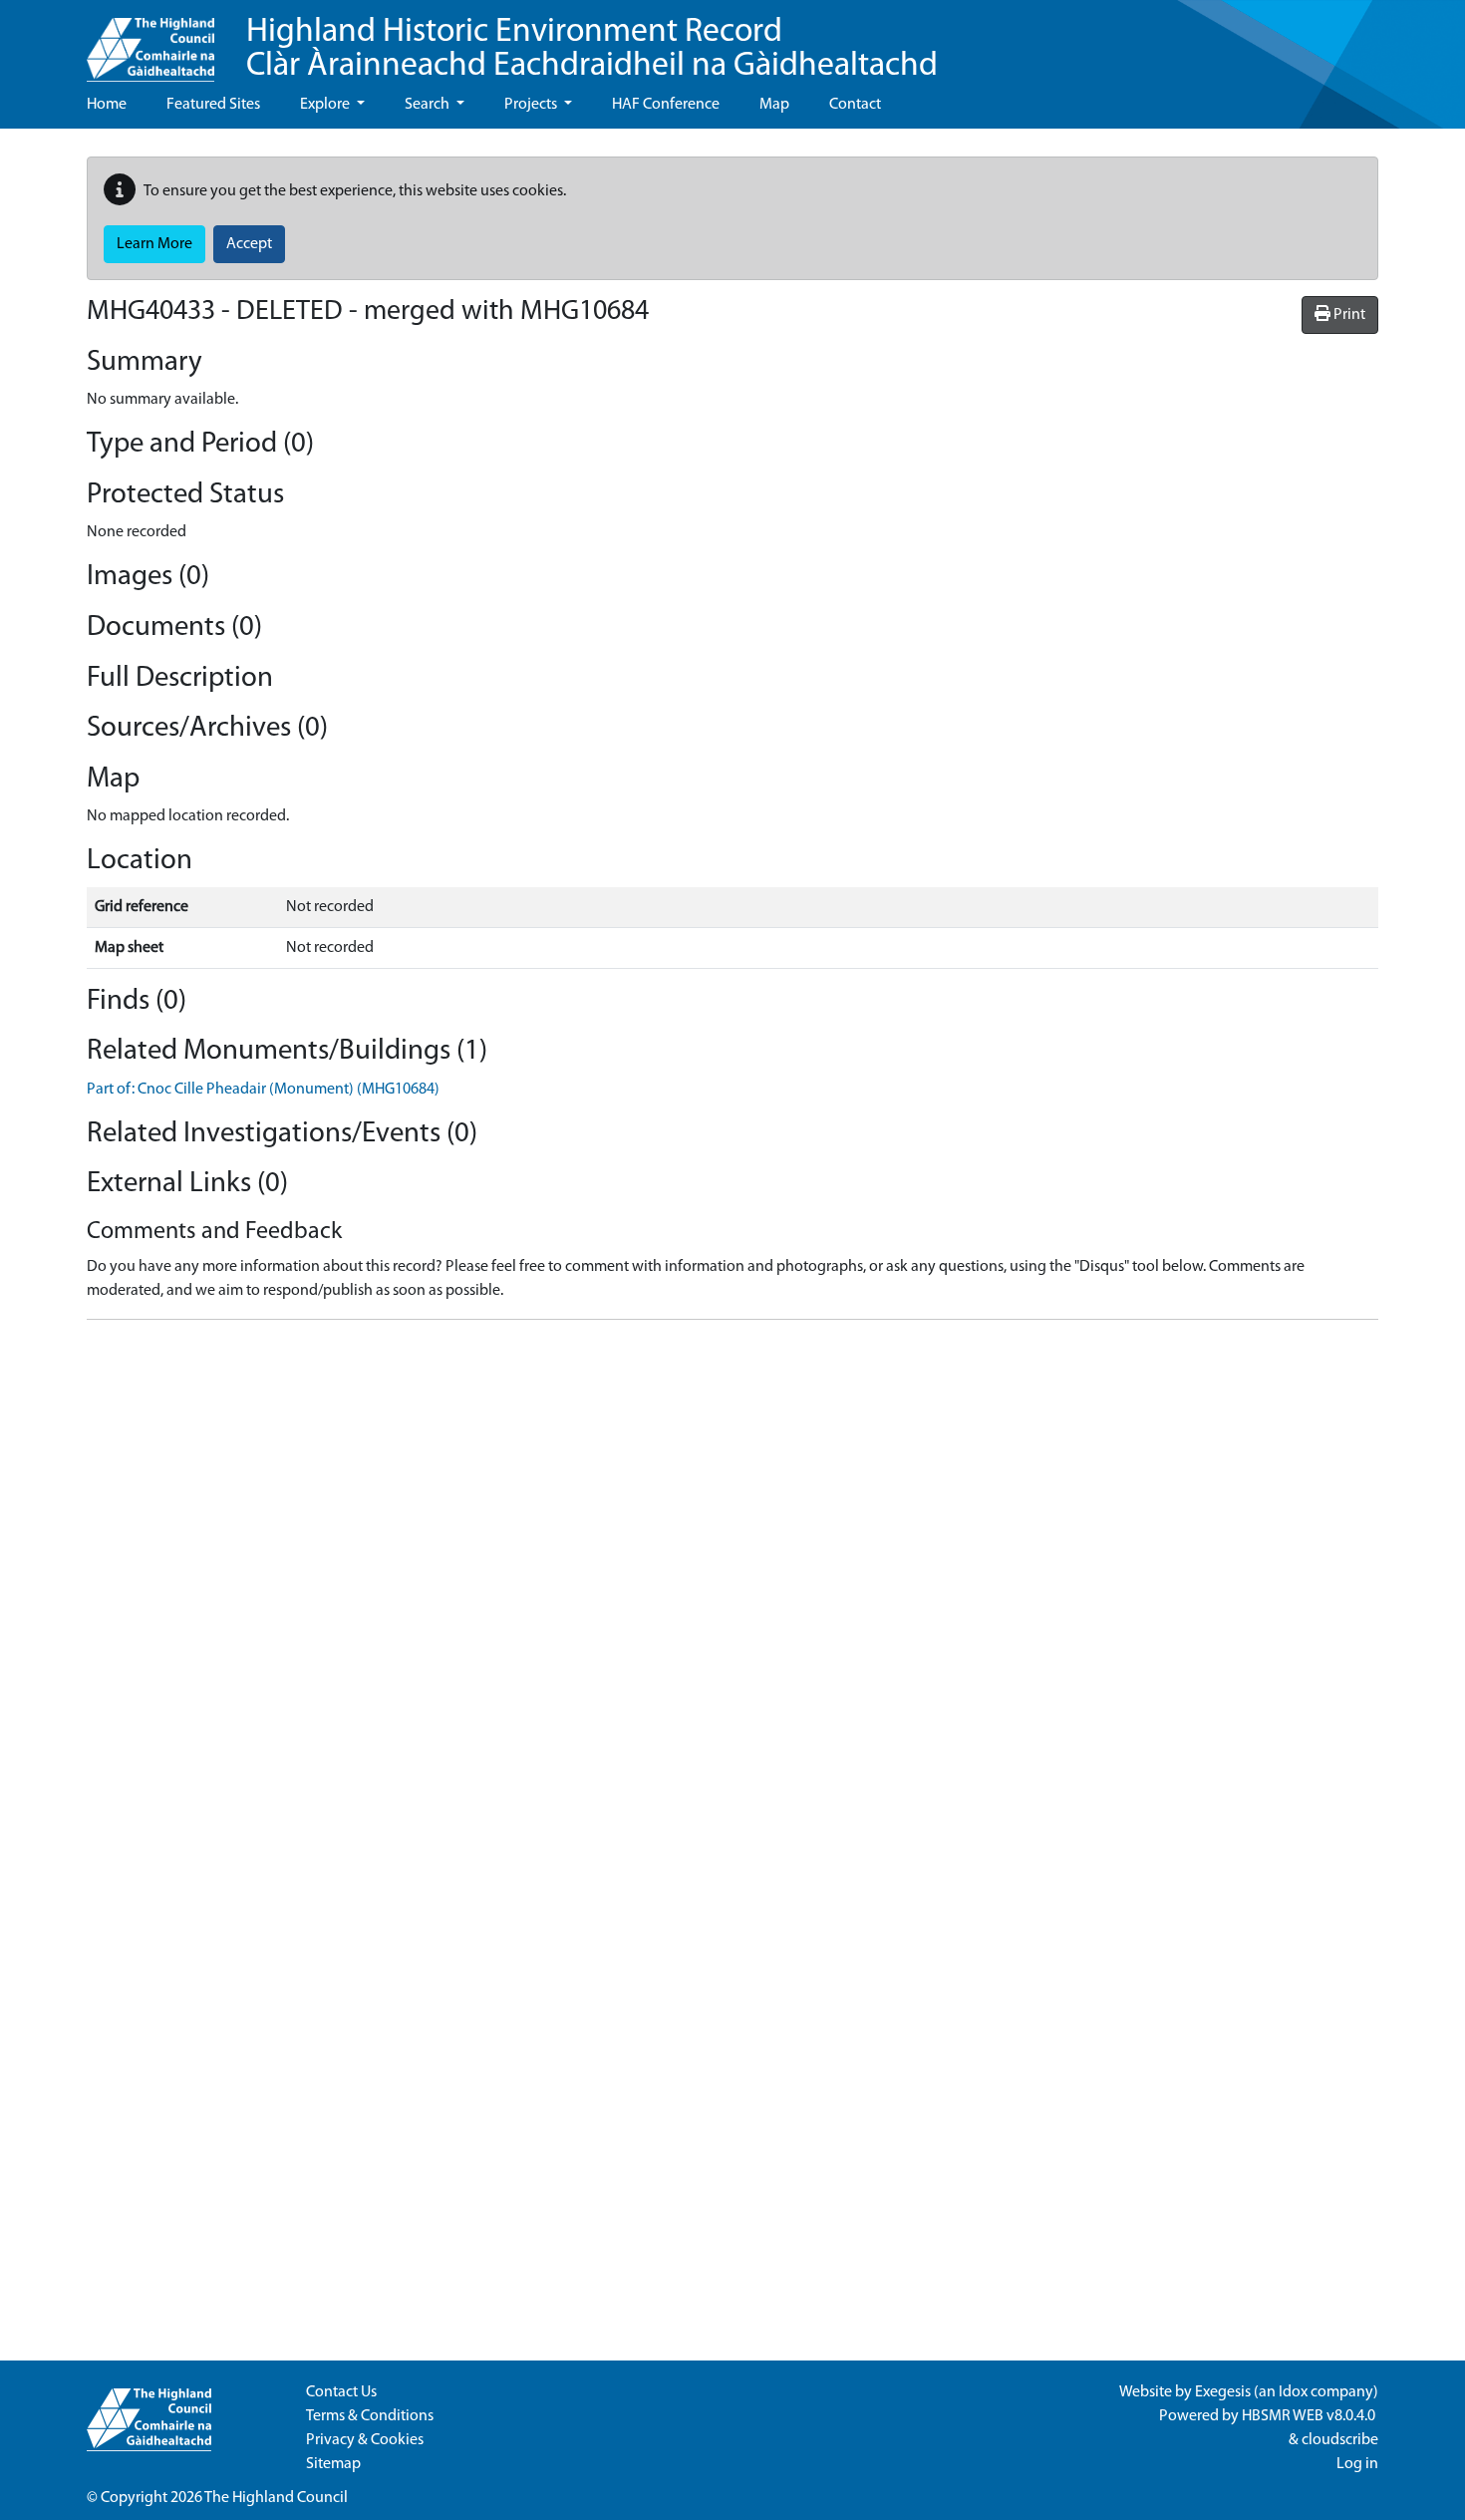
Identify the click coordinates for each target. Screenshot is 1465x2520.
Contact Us (341, 2392)
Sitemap (333, 2464)
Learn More (154, 244)
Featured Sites (213, 105)
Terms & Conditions (370, 2416)
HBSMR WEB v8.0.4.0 (1310, 2416)
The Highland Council (276, 2498)
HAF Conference (666, 105)
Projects (532, 105)
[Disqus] (732, 1585)
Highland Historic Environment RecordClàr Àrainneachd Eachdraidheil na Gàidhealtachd (592, 49)
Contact (855, 105)
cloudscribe (1340, 2440)
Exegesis (1223, 2392)
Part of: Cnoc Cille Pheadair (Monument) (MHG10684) (263, 1090)
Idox (1293, 2392)
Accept (249, 244)
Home (107, 105)
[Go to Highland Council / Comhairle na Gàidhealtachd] (150, 41)
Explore (326, 105)
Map (774, 105)
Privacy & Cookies (365, 2440)
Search (429, 105)
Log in (1357, 2464)
